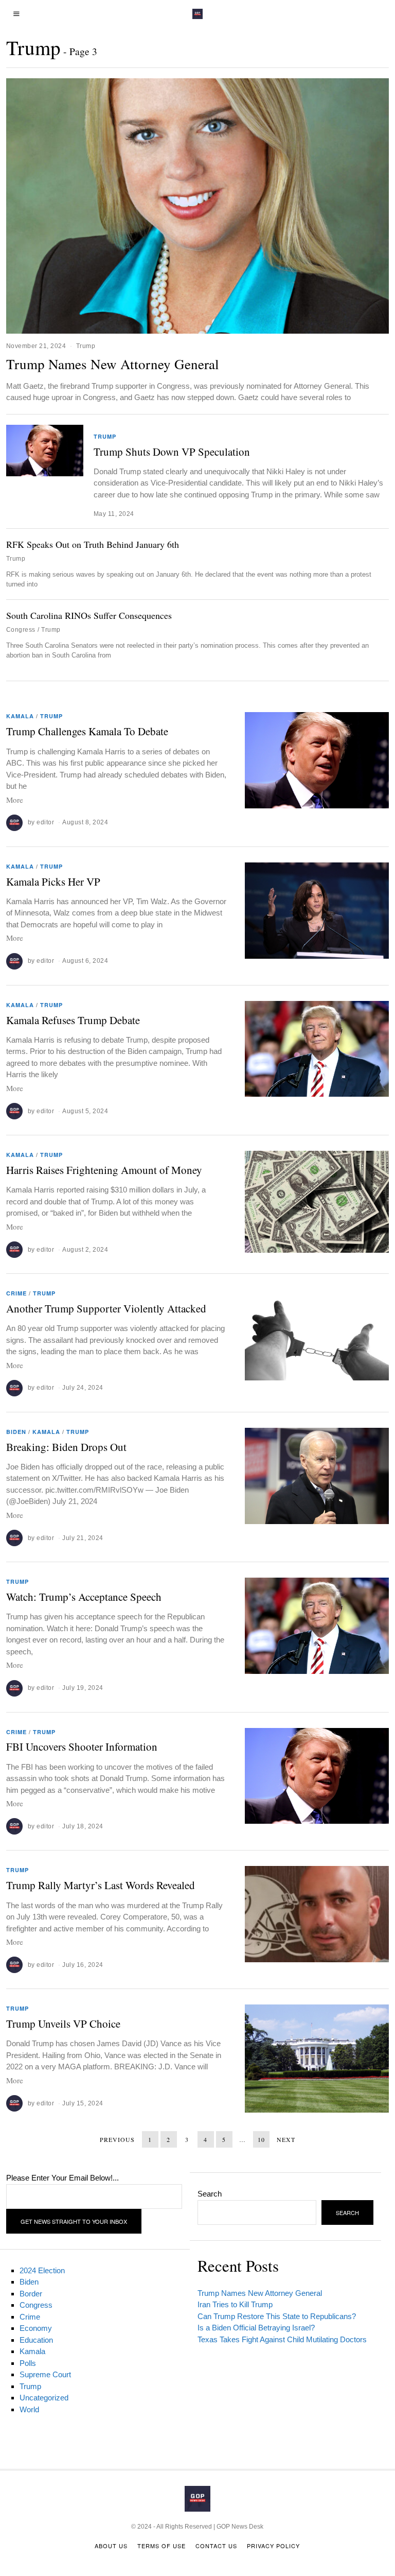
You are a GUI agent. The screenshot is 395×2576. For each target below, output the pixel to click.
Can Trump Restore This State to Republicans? (277, 2316)
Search (210, 2194)
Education (36, 2340)
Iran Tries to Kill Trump (235, 2304)
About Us (111, 2546)
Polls (28, 2363)
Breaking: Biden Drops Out (66, 1447)
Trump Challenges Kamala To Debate (87, 731)
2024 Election (42, 2270)
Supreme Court (45, 2374)
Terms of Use (161, 2546)
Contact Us (216, 2546)
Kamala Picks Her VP (53, 881)
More (15, 800)
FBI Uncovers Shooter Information (82, 1747)
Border (31, 2294)
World (29, 2409)
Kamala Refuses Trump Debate (73, 1020)
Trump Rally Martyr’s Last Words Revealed (101, 1885)
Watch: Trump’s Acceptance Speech (84, 1597)
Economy (36, 2328)
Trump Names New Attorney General (113, 364)
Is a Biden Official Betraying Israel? (256, 2328)
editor (45, 822)
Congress (21, 630)
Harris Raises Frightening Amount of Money (104, 1170)
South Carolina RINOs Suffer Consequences (89, 615)
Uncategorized (44, 2398)
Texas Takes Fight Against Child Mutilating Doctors (282, 2339)
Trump (86, 346)
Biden (16, 1432)
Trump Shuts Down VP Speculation (172, 452)
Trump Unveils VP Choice (63, 2024)
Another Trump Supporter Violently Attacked (106, 1308)
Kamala (20, 716)
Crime (16, 1293)
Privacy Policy (273, 2546)
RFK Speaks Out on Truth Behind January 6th (93, 544)
